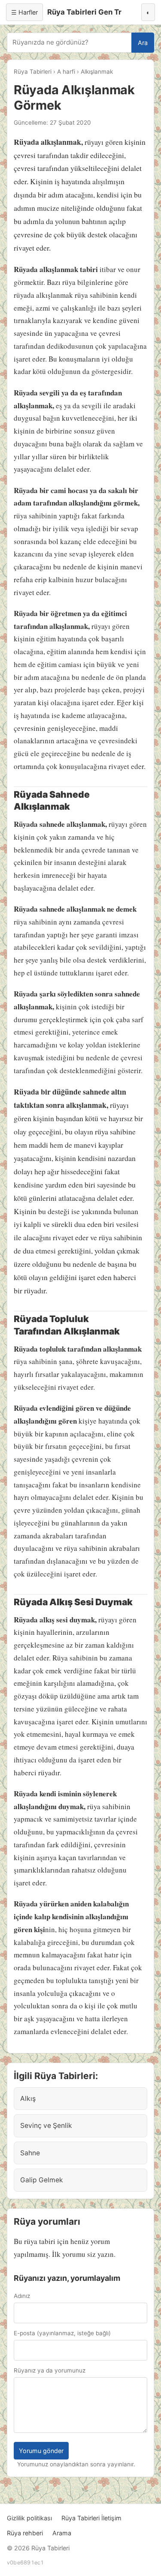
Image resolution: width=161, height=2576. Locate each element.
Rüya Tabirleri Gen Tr (84, 12)
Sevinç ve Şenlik (46, 2126)
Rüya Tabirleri (33, 72)
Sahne (30, 2153)
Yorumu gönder (41, 2451)
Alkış (28, 2099)
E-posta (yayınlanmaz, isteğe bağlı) (62, 2333)
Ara (143, 43)
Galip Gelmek (42, 2180)
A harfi (66, 72)
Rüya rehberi (25, 2533)
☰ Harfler (24, 12)
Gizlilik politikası (29, 2518)
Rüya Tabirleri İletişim (91, 2518)
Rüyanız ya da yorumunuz (50, 2370)
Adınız (22, 2296)
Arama (62, 2533)
